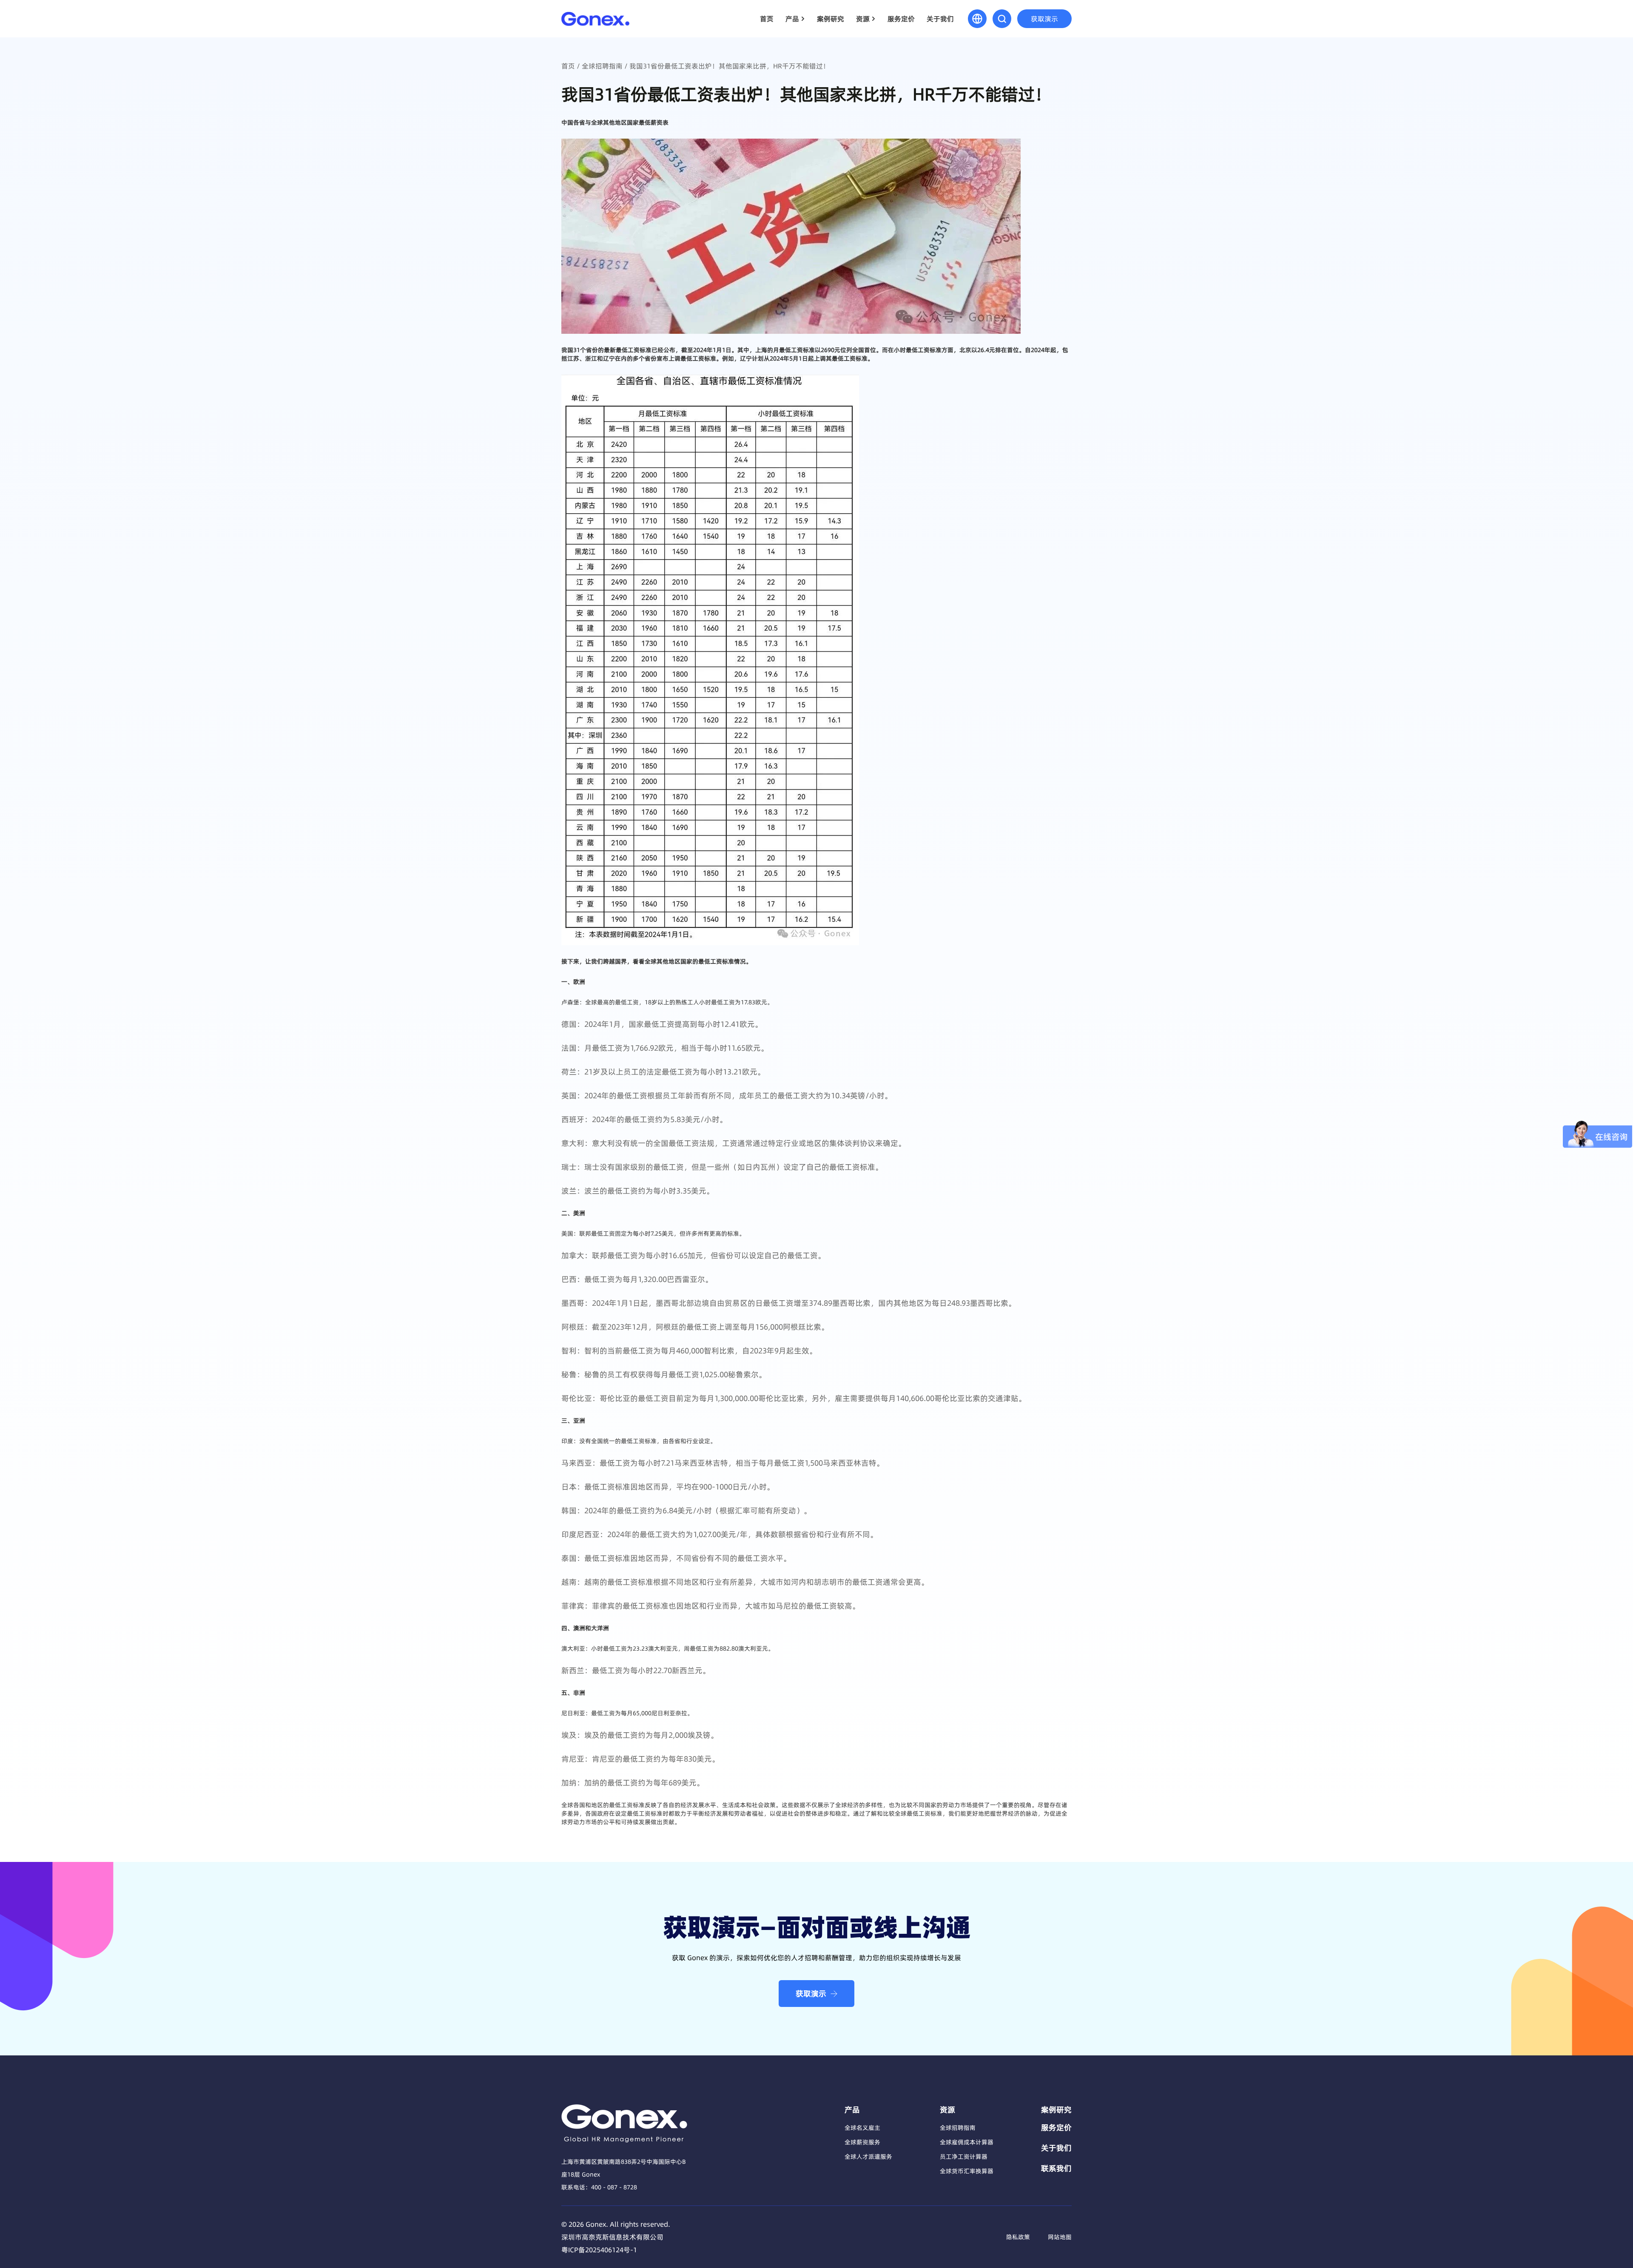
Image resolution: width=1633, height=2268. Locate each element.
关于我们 (940, 19)
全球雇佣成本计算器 (967, 2142)
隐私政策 (1018, 2237)
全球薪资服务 (862, 2142)
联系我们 (1056, 2169)
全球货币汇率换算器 (967, 2171)
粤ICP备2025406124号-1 (599, 2250)
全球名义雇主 (862, 2128)
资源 (863, 19)
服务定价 (901, 19)
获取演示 (1044, 19)
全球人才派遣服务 (868, 2157)
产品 (792, 19)
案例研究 (831, 19)
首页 (767, 19)
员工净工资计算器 (964, 2157)
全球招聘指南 (602, 66)
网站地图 (1060, 2237)
